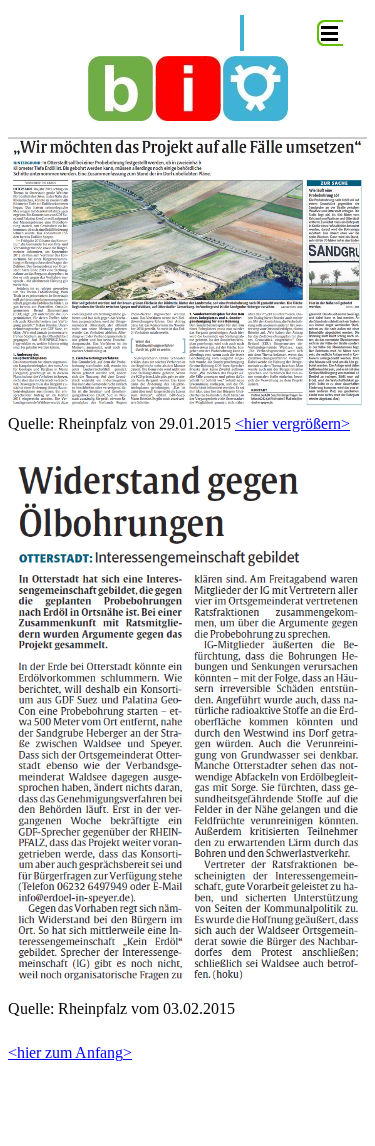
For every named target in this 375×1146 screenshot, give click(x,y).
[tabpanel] (187, 611)
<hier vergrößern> (292, 423)
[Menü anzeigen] (330, 33)
